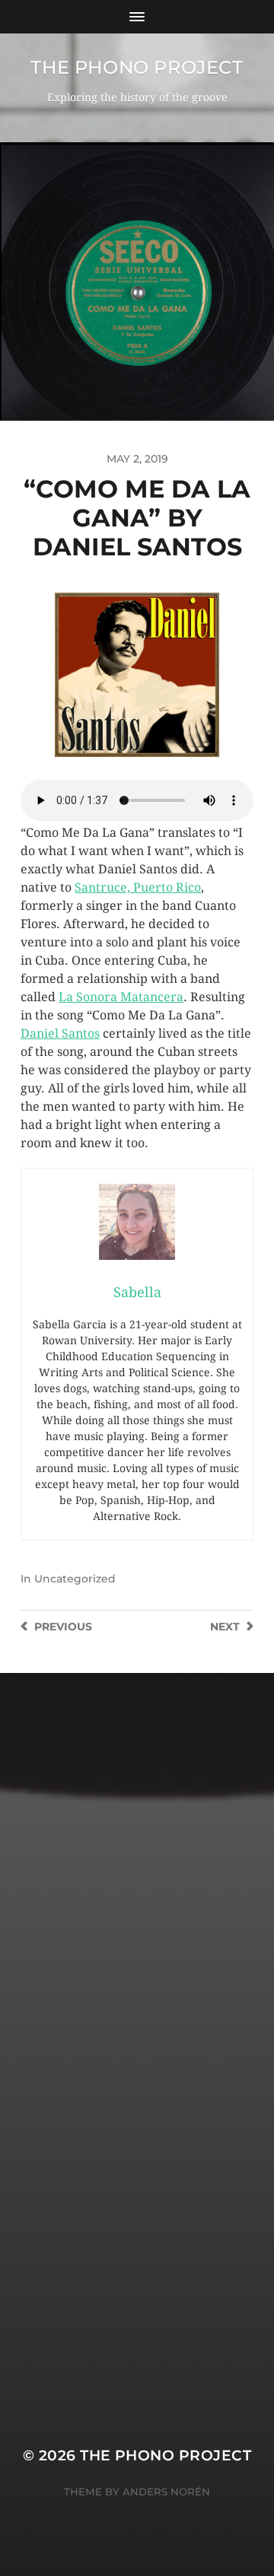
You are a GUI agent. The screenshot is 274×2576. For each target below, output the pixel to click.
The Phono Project (137, 67)
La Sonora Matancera (121, 997)
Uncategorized (75, 1579)
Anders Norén (166, 2492)
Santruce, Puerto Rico (138, 887)
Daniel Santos (60, 1034)
